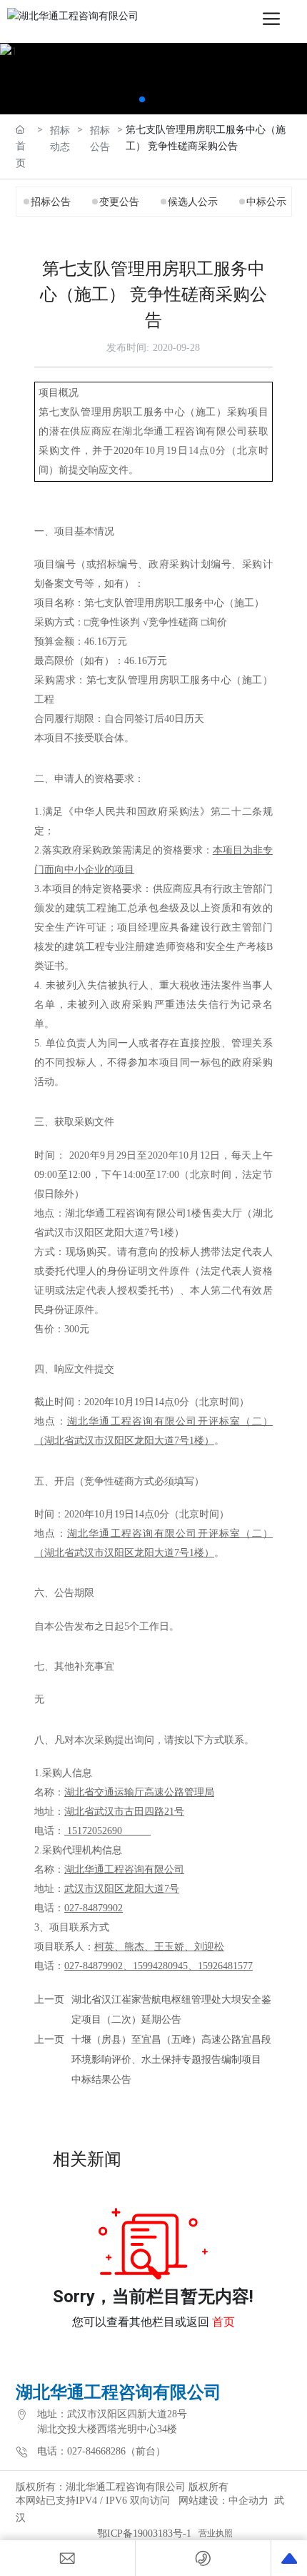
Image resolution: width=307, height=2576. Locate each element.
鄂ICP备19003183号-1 (144, 2533)
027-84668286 (96, 2451)
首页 (223, 2322)
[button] (142, 99)
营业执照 (216, 2533)
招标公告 (100, 138)
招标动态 (60, 138)
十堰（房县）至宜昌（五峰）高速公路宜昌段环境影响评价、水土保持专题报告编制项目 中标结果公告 (171, 2060)
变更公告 (119, 202)
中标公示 (266, 202)
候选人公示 (193, 202)
